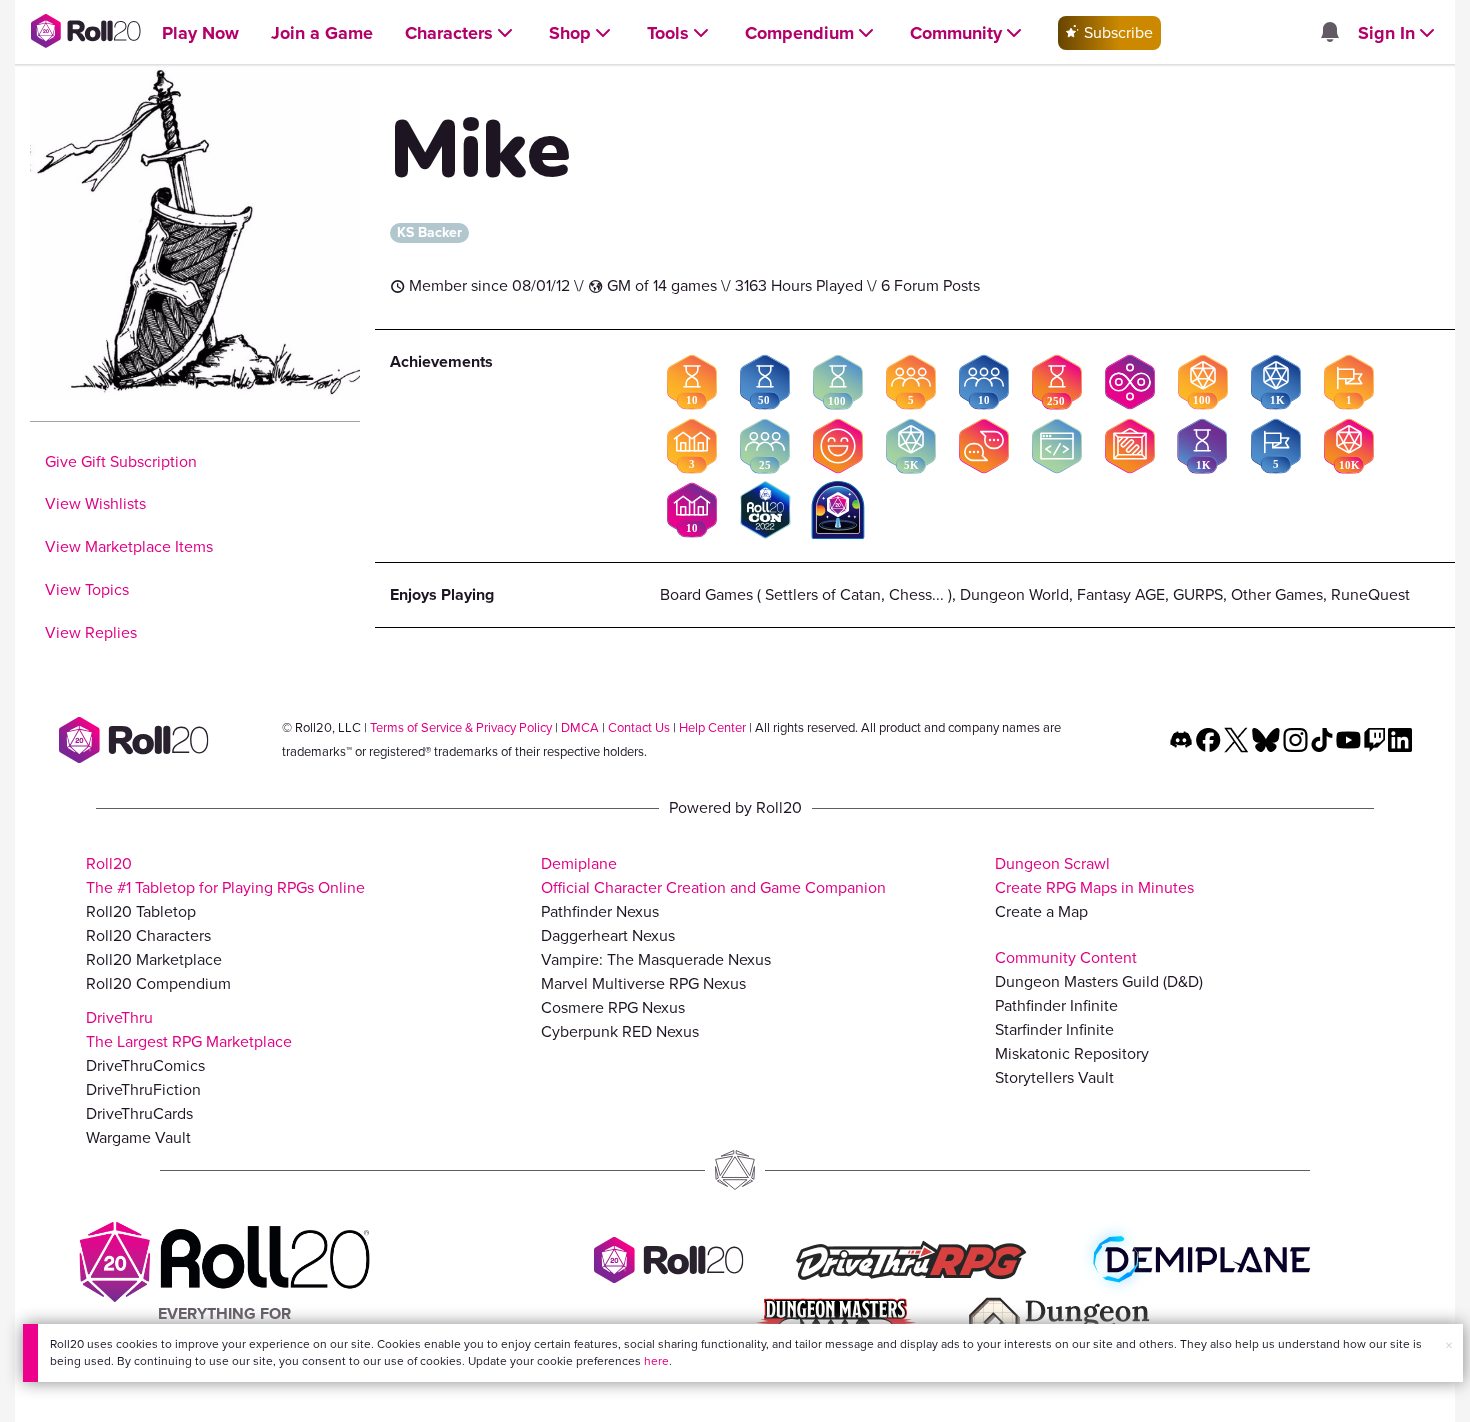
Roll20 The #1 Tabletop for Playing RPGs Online (225, 875)
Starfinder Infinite (1054, 1029)
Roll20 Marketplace (154, 959)
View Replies (91, 632)
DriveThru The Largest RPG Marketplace (189, 1029)
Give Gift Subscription (121, 461)
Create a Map (1041, 911)
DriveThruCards (139, 1113)
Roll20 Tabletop (141, 911)
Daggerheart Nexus (608, 935)
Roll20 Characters (148, 935)
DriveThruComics (145, 1065)
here (656, 1361)
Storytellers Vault (1054, 1077)
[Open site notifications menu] (1329, 33)
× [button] (1449, 1345)
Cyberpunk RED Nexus (620, 1031)
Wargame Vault (138, 1137)
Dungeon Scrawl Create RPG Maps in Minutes (1094, 875)
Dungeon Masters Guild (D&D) (1099, 981)
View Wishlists (95, 503)
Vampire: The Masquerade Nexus (656, 959)
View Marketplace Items (129, 546)
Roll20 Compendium (158, 983)
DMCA (580, 727)
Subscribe (1116, 32)
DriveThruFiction (143, 1089)
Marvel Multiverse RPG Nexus (643, 983)
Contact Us (639, 727)
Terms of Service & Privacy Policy (461, 727)
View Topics (87, 589)
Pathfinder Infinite (1056, 1005)
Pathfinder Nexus (600, 911)
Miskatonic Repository (1072, 1053)
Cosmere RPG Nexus (613, 1007)
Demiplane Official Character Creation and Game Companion (713, 875)
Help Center (712, 727)
